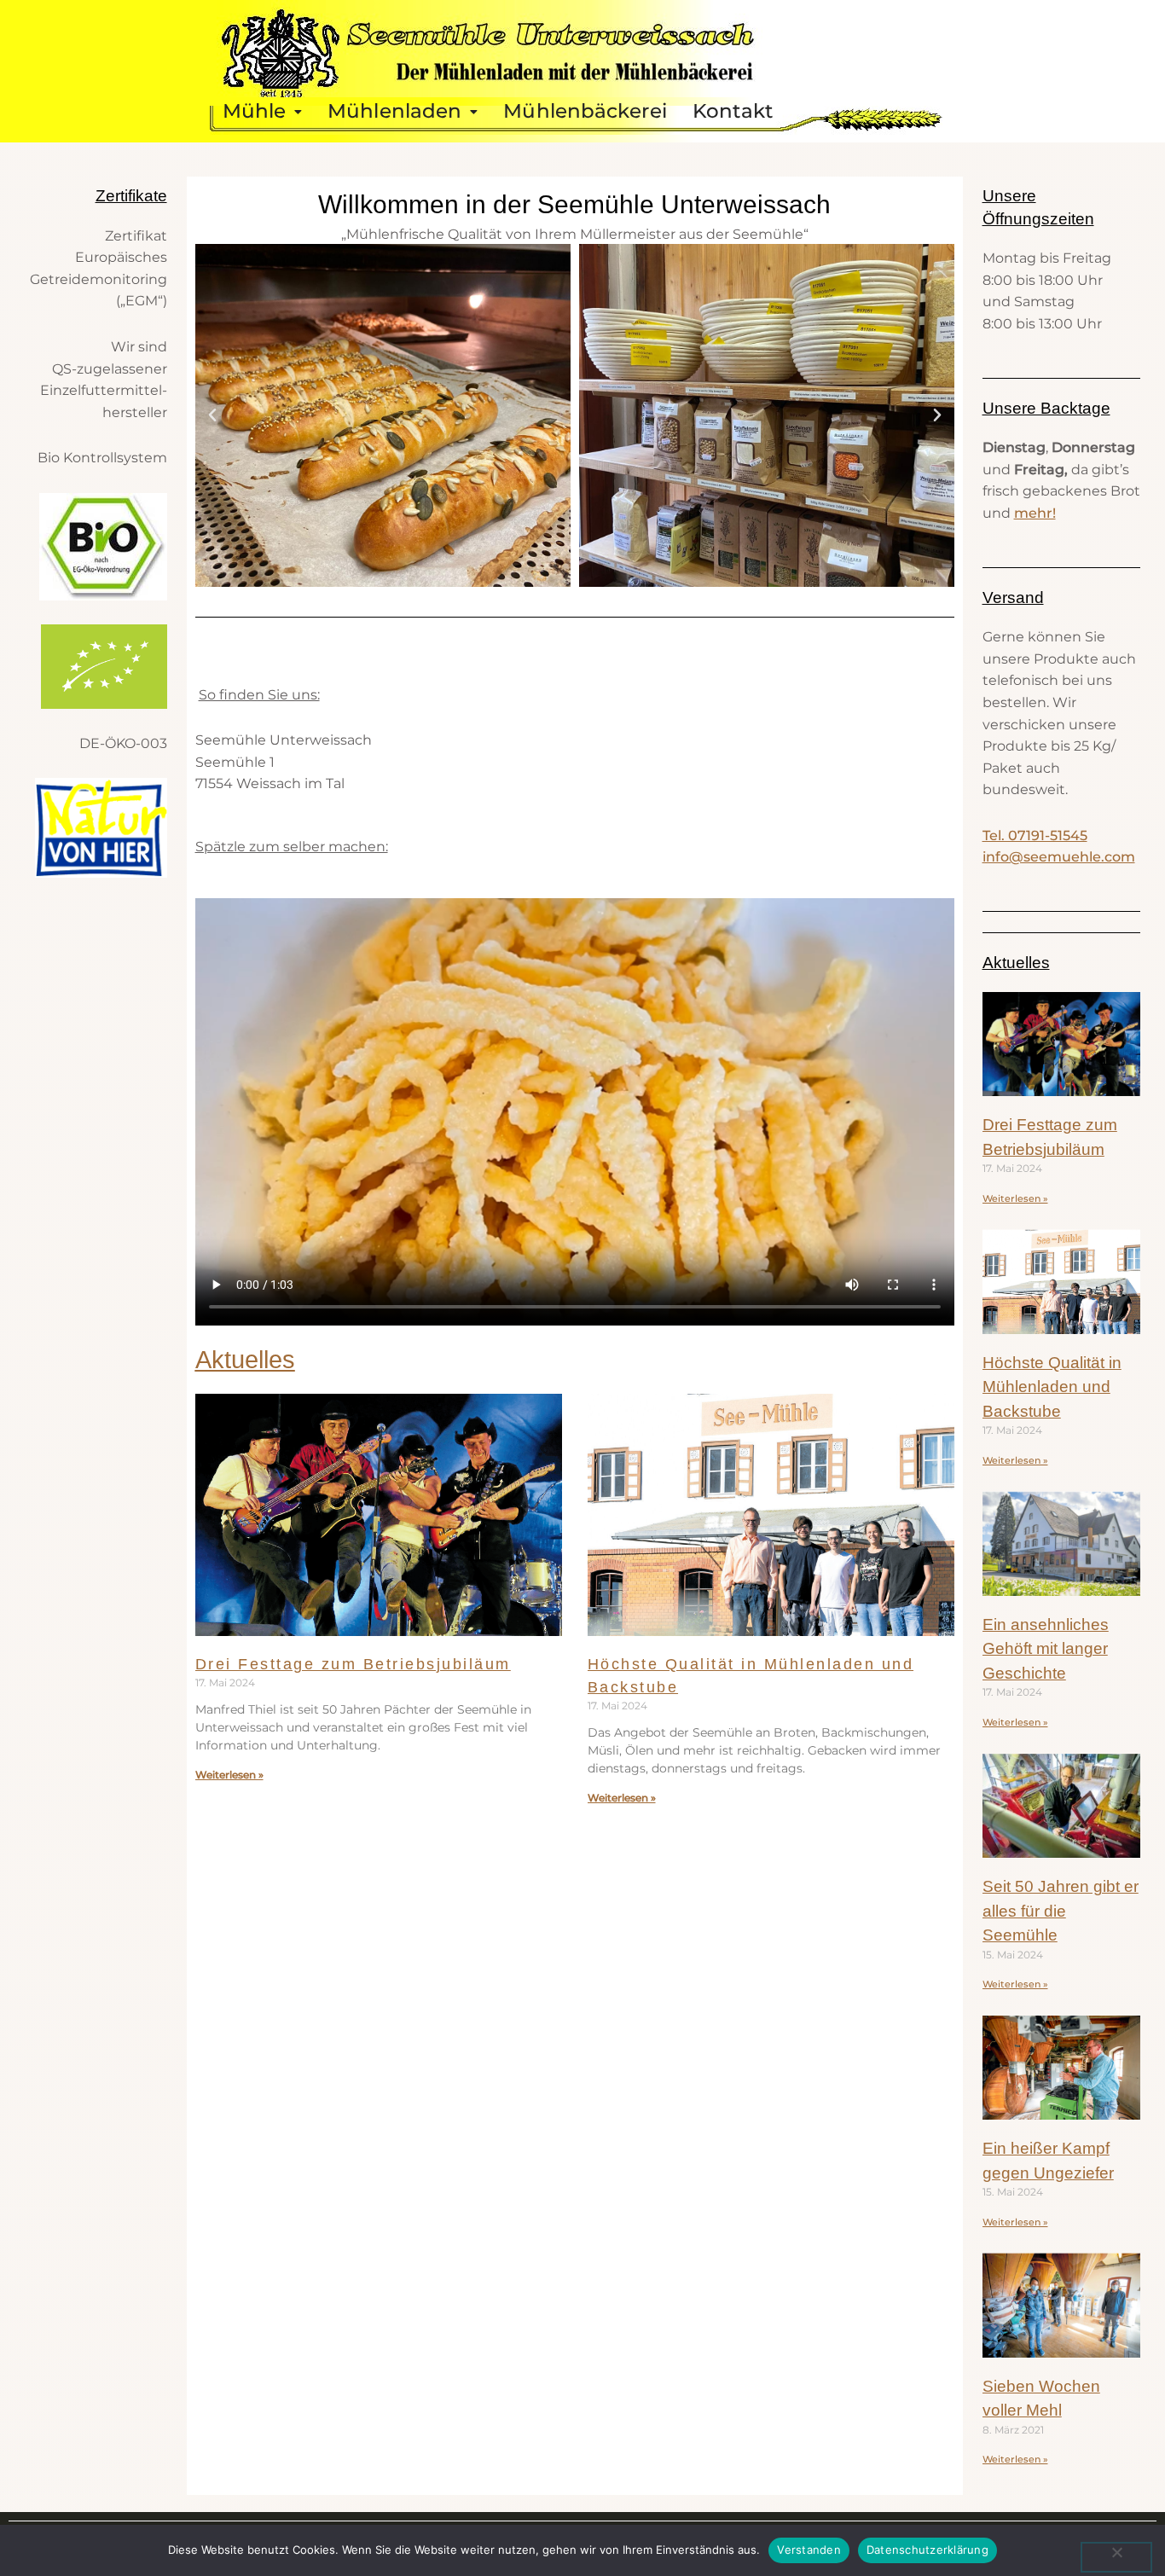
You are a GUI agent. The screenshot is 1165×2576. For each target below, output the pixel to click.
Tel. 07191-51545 (1035, 835)
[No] (1116, 2557)
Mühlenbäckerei (585, 111)
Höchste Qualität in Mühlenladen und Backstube (1052, 1387)
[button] (263, 111)
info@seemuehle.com (1059, 857)
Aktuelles (245, 1360)
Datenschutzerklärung (927, 2550)
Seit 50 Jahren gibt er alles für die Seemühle (1061, 1911)
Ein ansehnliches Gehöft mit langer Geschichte (1046, 1649)
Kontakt (733, 111)
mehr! (1035, 513)
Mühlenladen (394, 111)
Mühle (255, 111)
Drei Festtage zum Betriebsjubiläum (353, 1664)
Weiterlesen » (229, 1775)
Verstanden (809, 2550)
